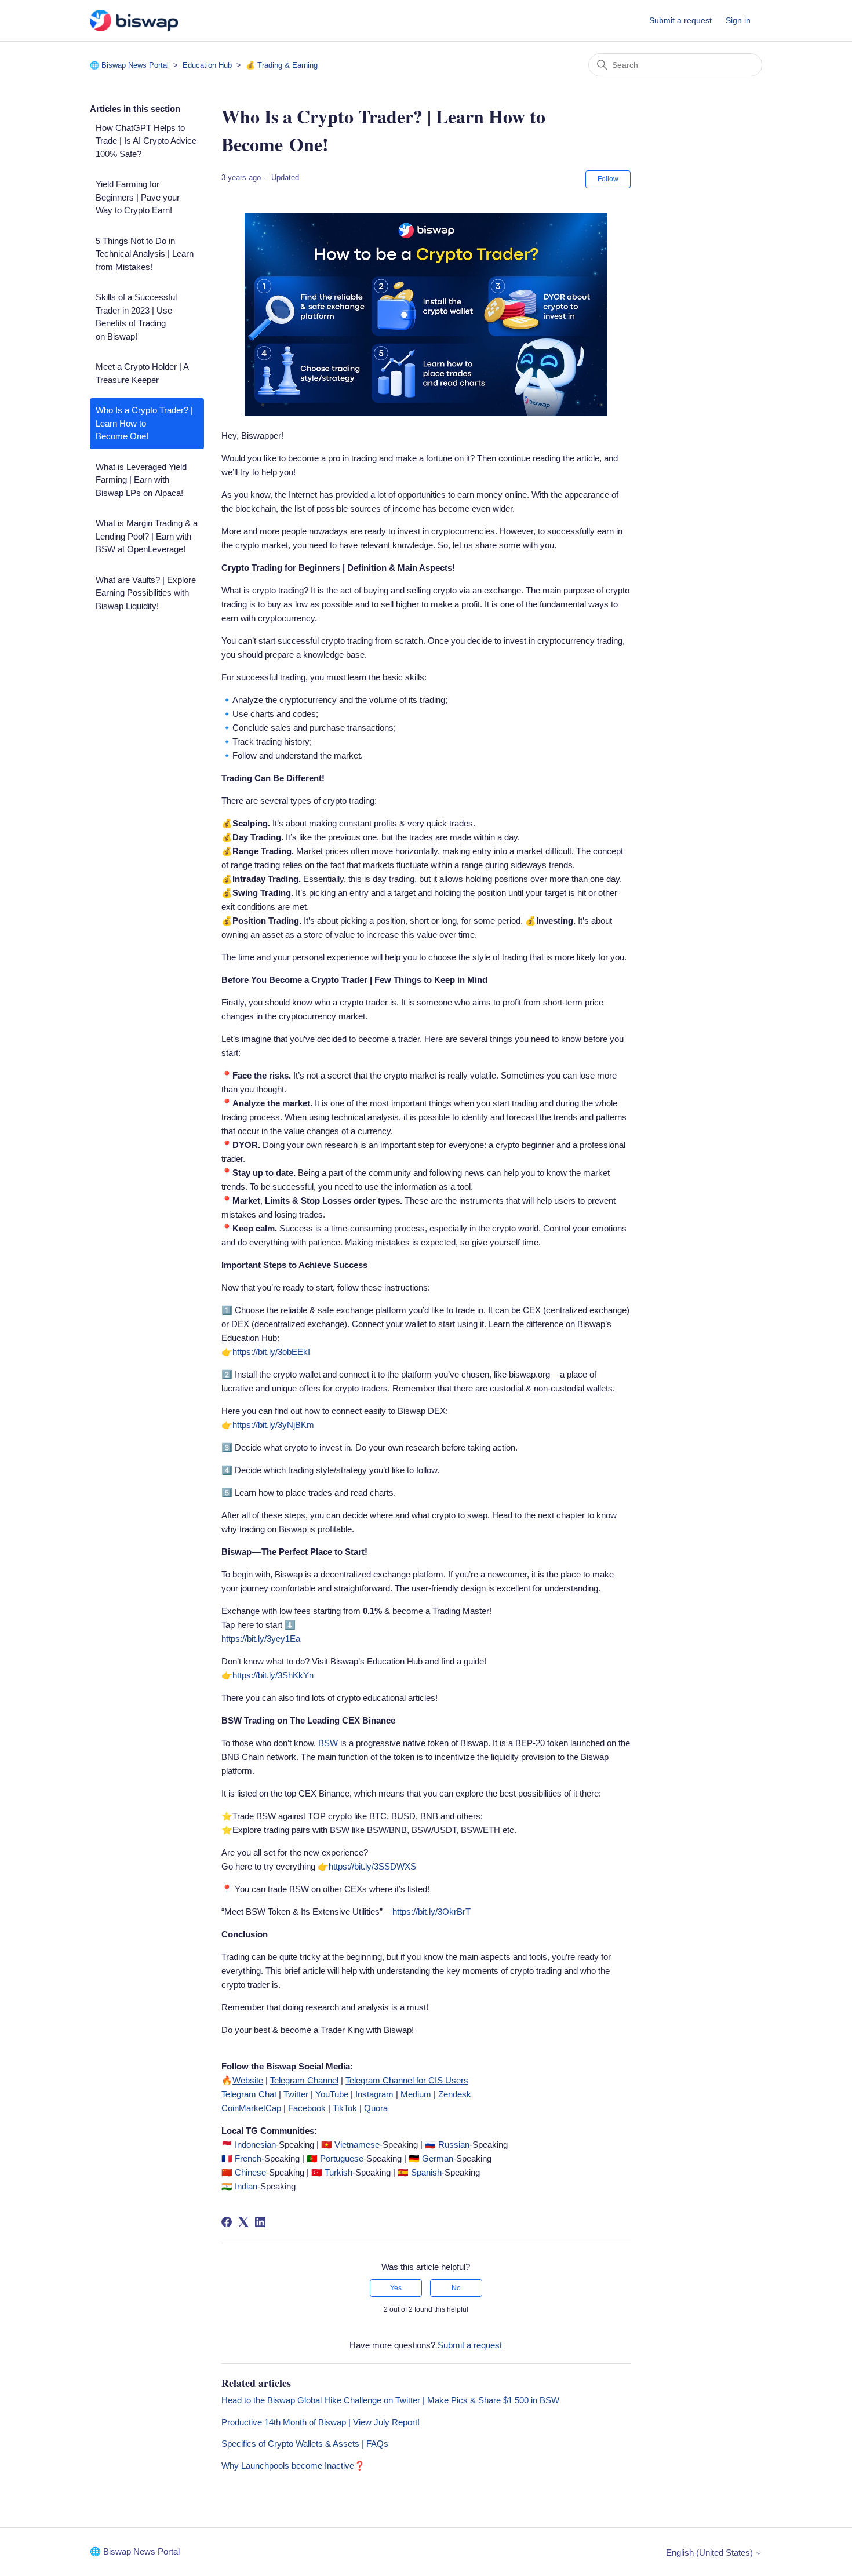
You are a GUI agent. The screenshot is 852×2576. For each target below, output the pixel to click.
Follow (608, 179)
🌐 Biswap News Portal (129, 65)
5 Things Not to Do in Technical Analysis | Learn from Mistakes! (145, 254)
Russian (454, 2145)
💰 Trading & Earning (282, 65)
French (248, 2158)
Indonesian (255, 2145)
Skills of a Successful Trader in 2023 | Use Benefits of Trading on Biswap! (136, 317)
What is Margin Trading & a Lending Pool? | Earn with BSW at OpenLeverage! (147, 536)
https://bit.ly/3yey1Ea (261, 1639)
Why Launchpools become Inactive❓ (293, 2466)
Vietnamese (357, 2145)
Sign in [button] (738, 20)
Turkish (338, 2172)
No (456, 2288)
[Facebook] (227, 2222)
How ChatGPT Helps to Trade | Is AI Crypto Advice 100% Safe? (146, 141)
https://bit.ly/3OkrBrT (432, 1912)
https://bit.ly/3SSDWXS (372, 1866)
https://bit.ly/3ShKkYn (273, 1675)
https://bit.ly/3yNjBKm (273, 1425)
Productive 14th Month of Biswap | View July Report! (321, 2422)
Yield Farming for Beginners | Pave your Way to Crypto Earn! (138, 197)
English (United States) (711, 2553)
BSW (329, 1743)
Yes (396, 2288)
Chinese (250, 2172)
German (438, 2158)
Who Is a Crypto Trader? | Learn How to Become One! (144, 423)
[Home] (134, 21)
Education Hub (208, 65)
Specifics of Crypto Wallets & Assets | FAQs (305, 2444)
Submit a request (680, 20)
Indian (245, 2186)
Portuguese (342, 2158)
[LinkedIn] (260, 2222)
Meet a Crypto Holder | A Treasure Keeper (142, 373)
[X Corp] (243, 2222)
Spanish (426, 2172)
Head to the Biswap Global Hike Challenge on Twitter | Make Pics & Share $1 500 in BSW (390, 2400)
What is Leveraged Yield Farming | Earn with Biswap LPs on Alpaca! (141, 480)
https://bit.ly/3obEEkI (271, 1352)
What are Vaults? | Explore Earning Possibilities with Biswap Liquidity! (146, 593)
